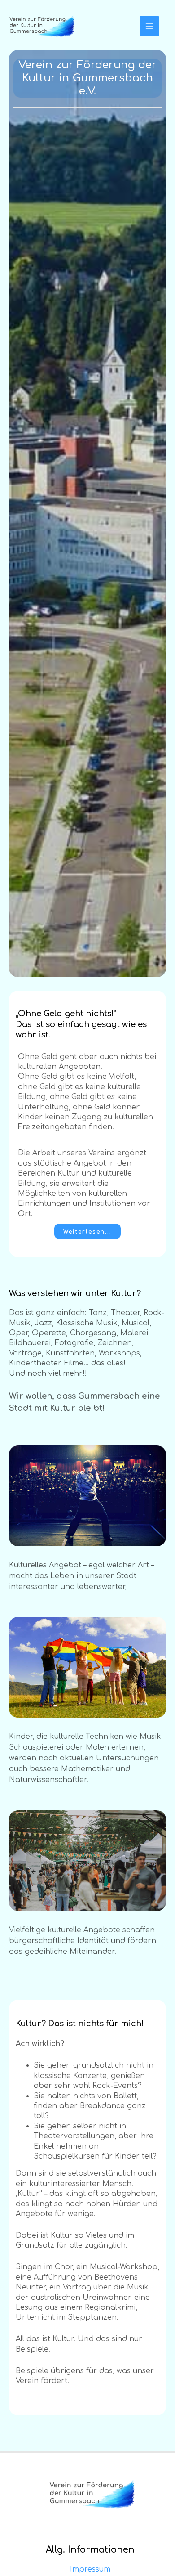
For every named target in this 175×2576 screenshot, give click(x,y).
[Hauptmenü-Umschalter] (149, 26)
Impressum (90, 2569)
